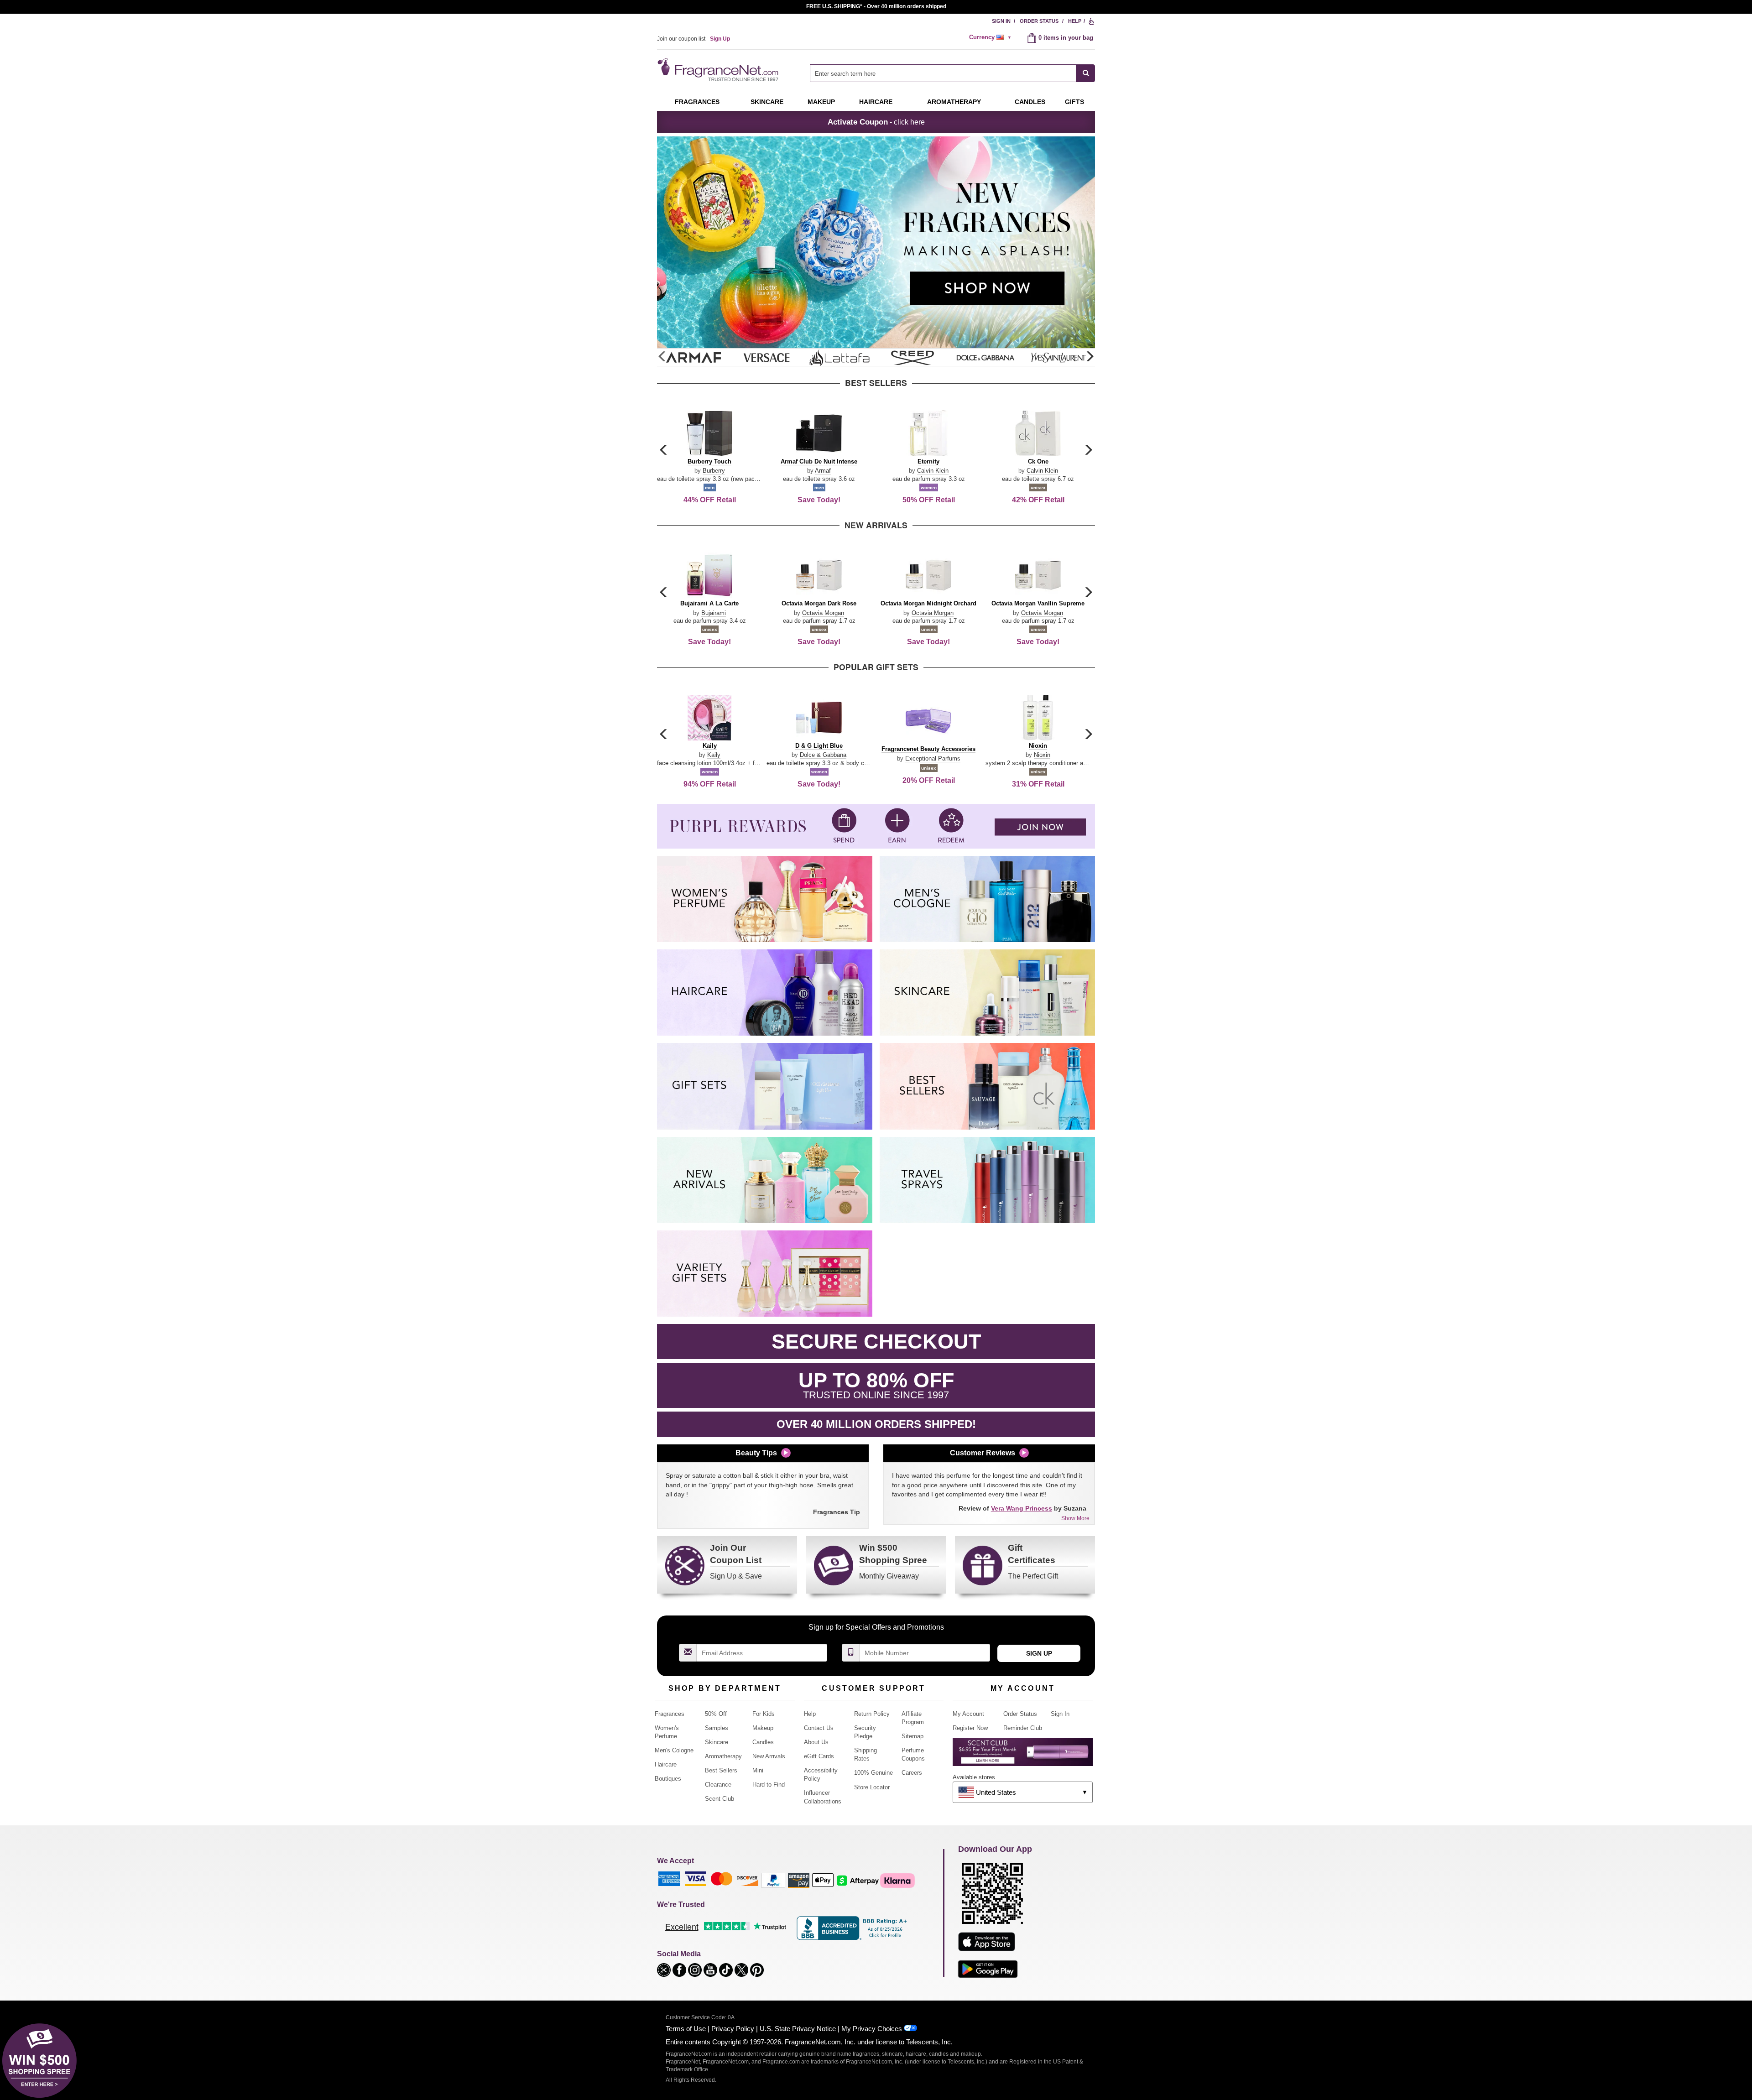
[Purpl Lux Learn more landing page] (1023, 1755)
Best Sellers (721, 1770)
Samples (717, 1728)
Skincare (767, 102)
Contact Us (819, 1728)
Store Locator (872, 1787)
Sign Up (1039, 1653)
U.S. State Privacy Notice (798, 2029)
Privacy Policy (733, 2029)
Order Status (1039, 21)
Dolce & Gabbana (823, 755)
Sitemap (912, 1736)
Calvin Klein (933, 471)
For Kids (764, 1714)
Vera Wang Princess (1022, 1508)
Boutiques (668, 1779)
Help (1075, 21)
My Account (968, 1714)
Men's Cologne (674, 1750)
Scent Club (720, 1799)
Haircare (876, 102)
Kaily (714, 755)
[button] (1090, 357)
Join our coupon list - (693, 39)
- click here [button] (876, 122)
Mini (758, 1770)
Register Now (970, 1728)
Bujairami (714, 613)
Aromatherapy (723, 1756)
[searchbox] (943, 73)
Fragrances (697, 102)
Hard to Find (769, 1785)
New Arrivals (769, 1756)
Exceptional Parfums (933, 758)
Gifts (1074, 102)
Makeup (821, 102)
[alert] (991, 37)
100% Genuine (873, 1773)
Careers (912, 1773)
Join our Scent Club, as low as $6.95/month (876, 6)
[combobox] (952, 73)
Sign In (1001, 21)
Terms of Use (686, 2029)
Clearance (718, 1785)
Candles (763, 1742)
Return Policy (872, 1714)
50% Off (716, 1714)
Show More (1075, 1518)
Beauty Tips (756, 1453)
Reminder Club (1023, 1728)
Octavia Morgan (823, 613)
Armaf (823, 471)
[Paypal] (773, 1880)
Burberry (714, 471)
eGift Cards (819, 1756)
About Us (816, 1742)
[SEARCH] (1086, 73)
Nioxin (1042, 755)
